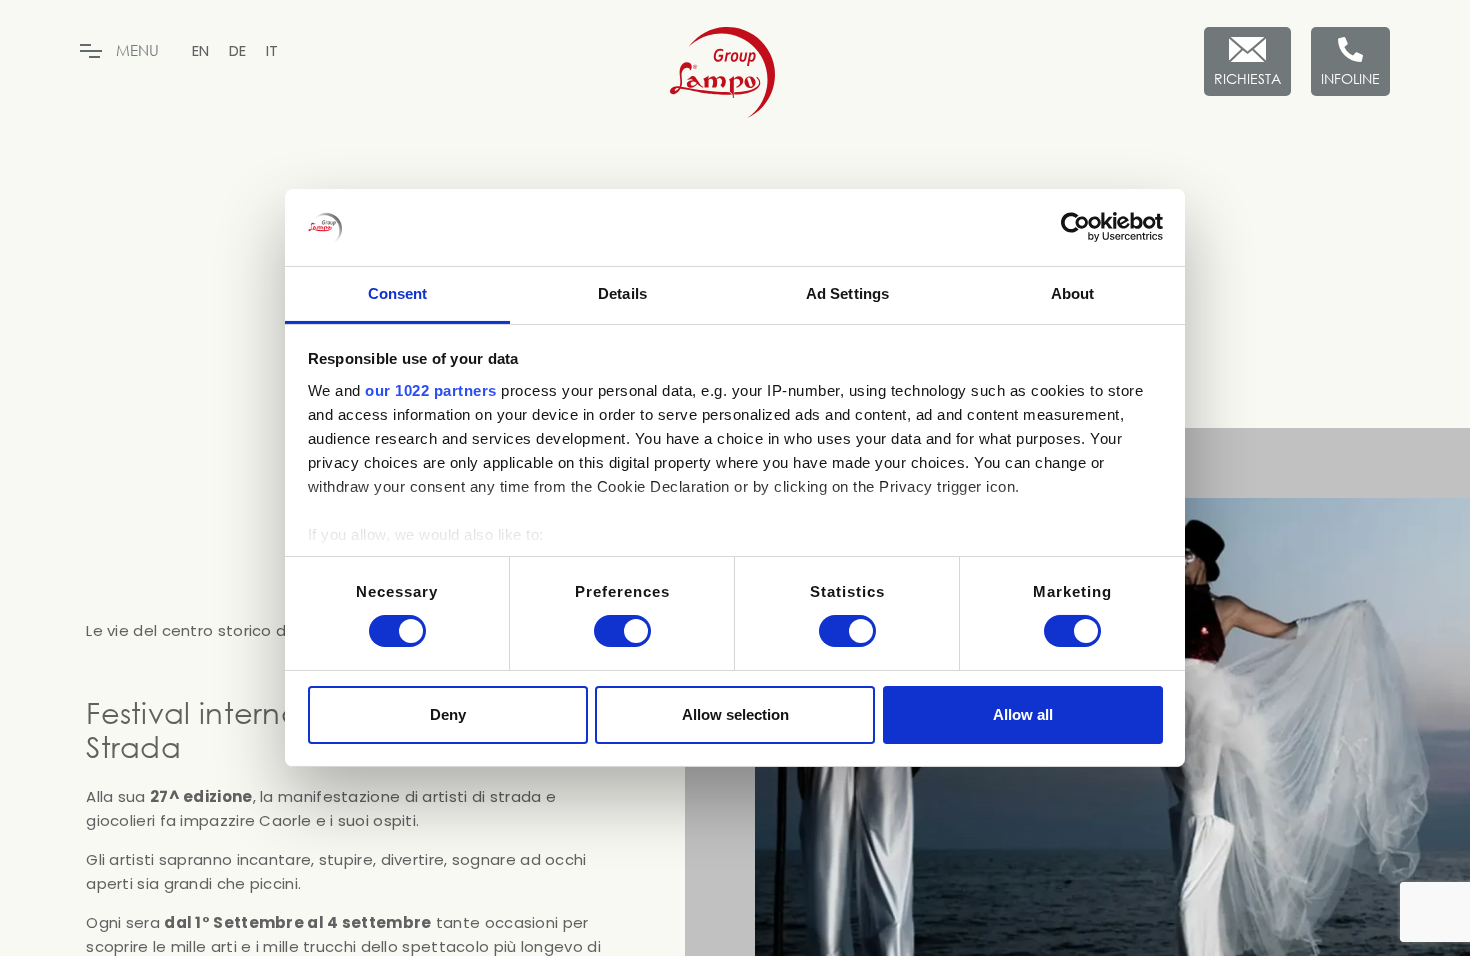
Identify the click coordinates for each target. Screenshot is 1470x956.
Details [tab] (622, 293)
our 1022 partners (431, 390)
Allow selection (735, 714)
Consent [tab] (398, 293)
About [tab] (1073, 293)
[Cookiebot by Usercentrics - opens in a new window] (1075, 227)
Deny (448, 714)
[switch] (622, 631)
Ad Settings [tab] (847, 293)
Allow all (1023, 714)
